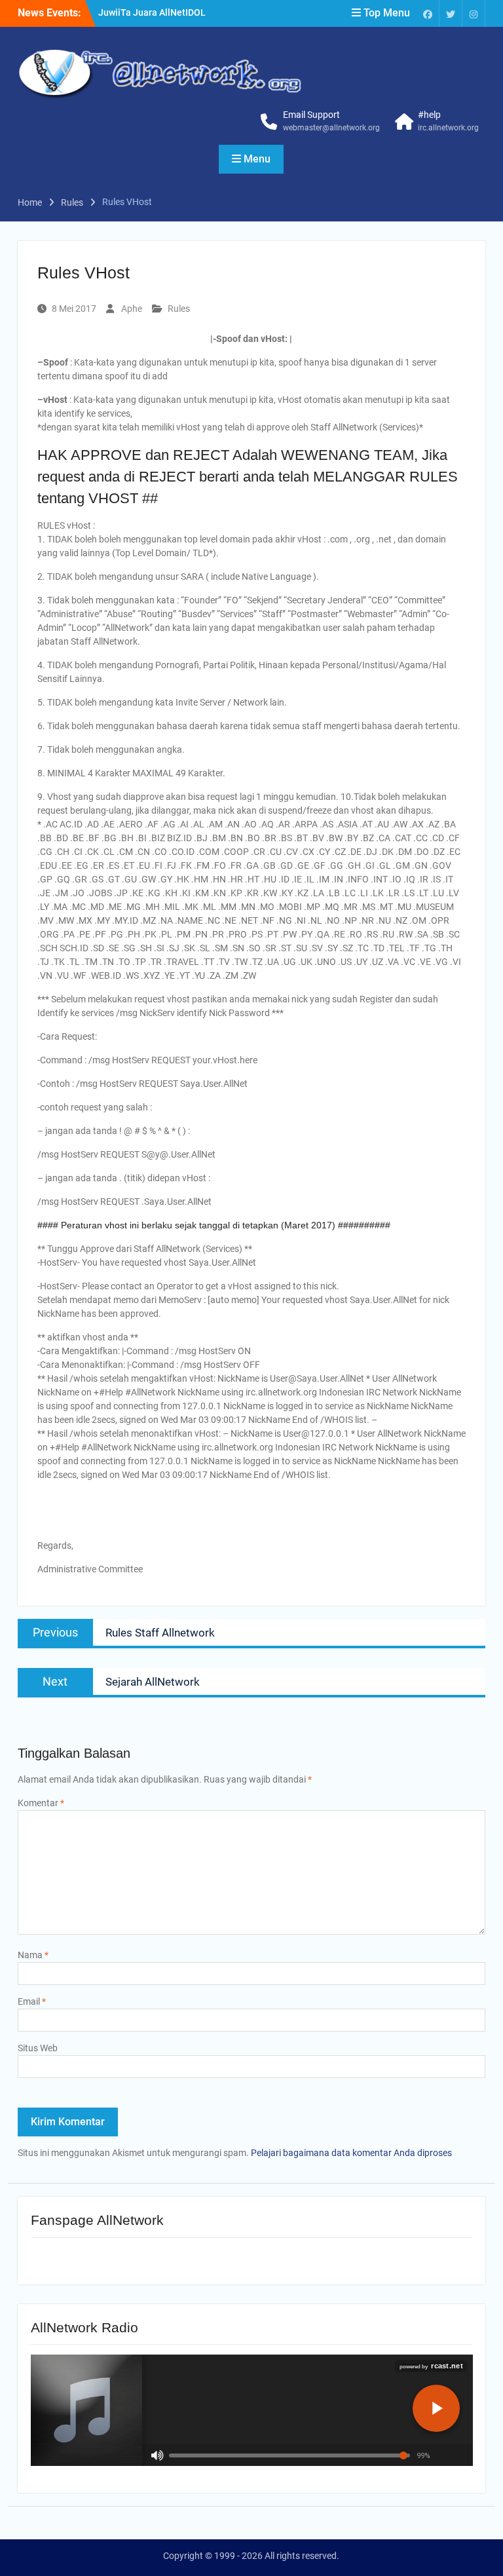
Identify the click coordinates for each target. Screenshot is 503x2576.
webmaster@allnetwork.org (331, 128)
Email (32, 2001)
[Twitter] (451, 13)
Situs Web (38, 2048)
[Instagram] (474, 13)
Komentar (41, 1803)
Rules (179, 309)
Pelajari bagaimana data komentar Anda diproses (351, 2153)
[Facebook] (428, 13)
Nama (33, 1955)
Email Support (311, 115)
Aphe (132, 309)
